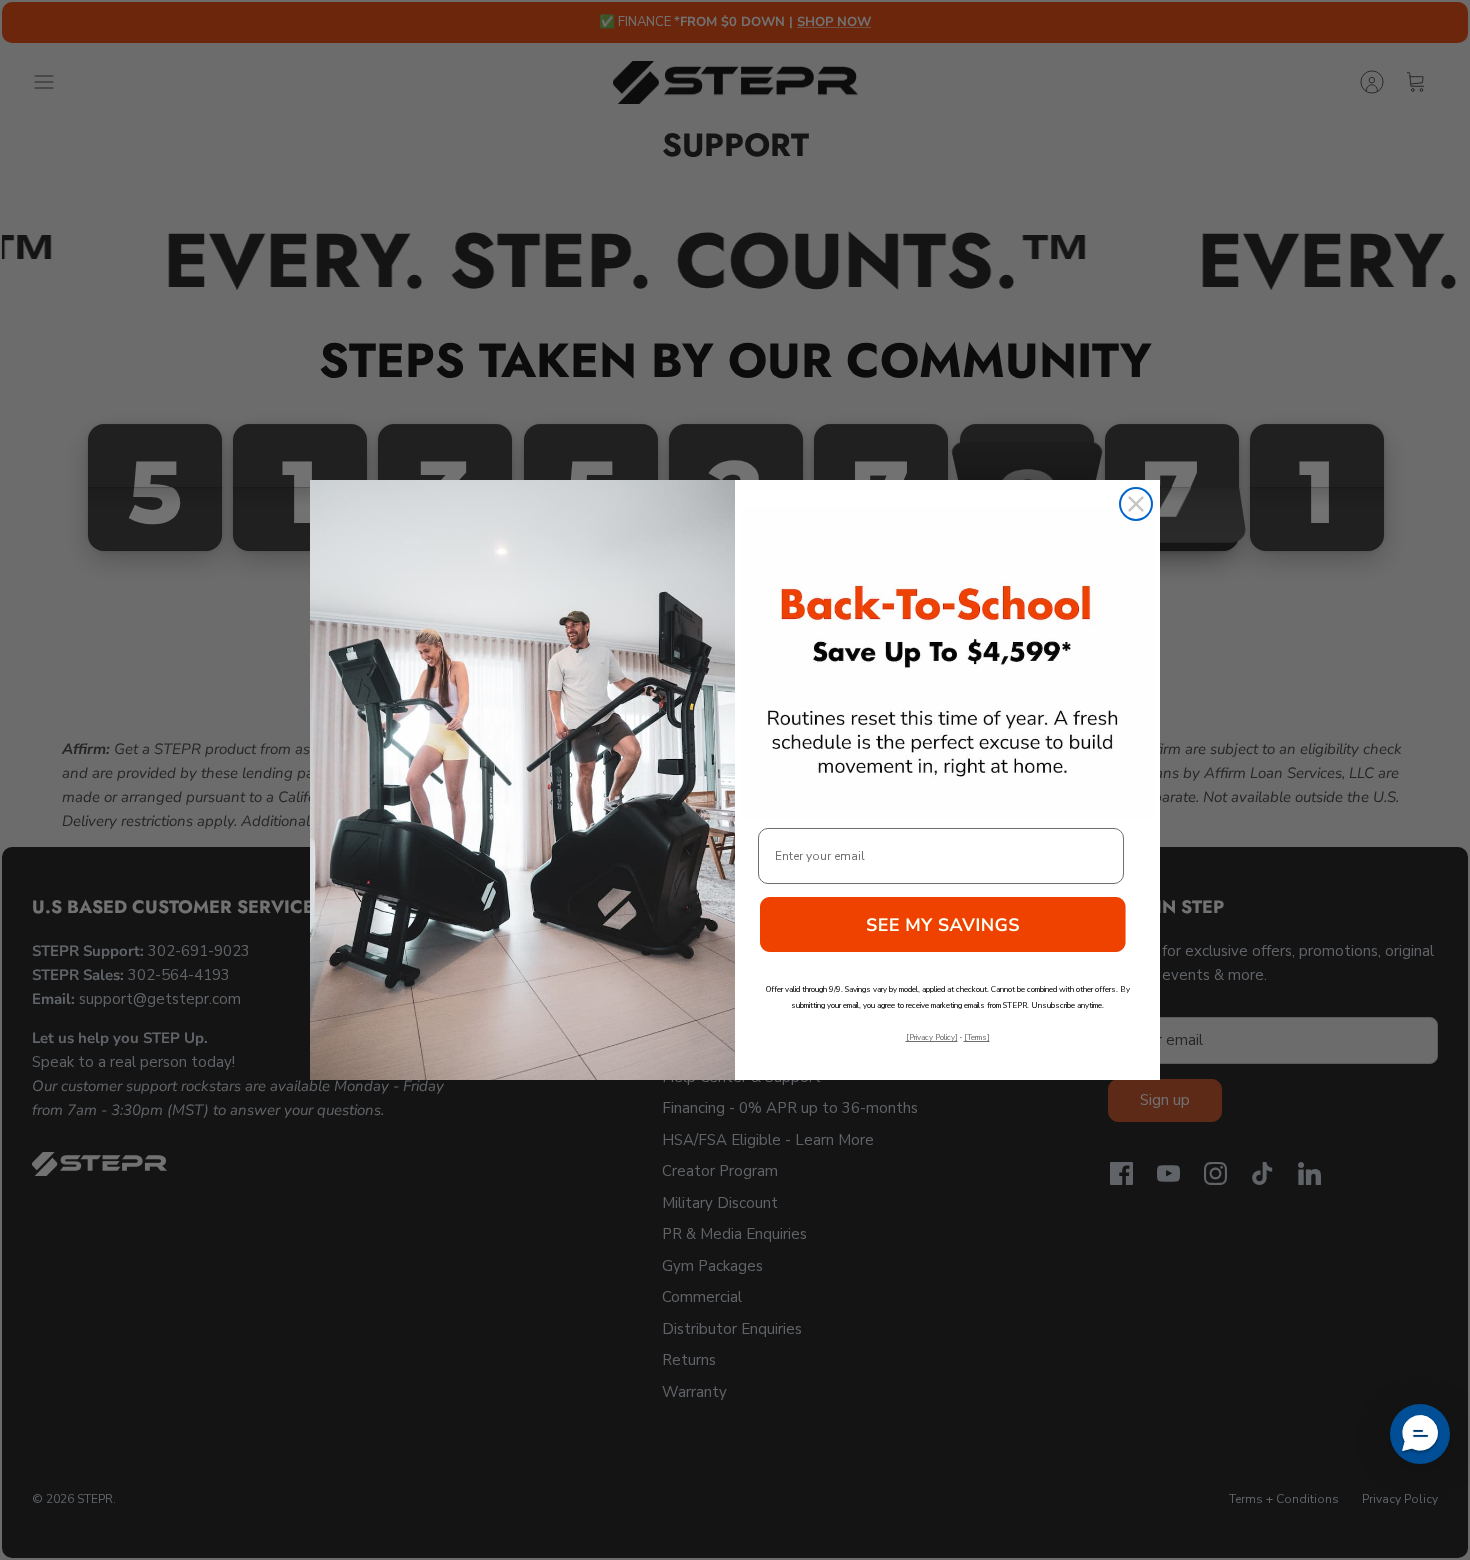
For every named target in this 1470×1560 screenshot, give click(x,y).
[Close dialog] (1136, 504)
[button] (948, 931)
